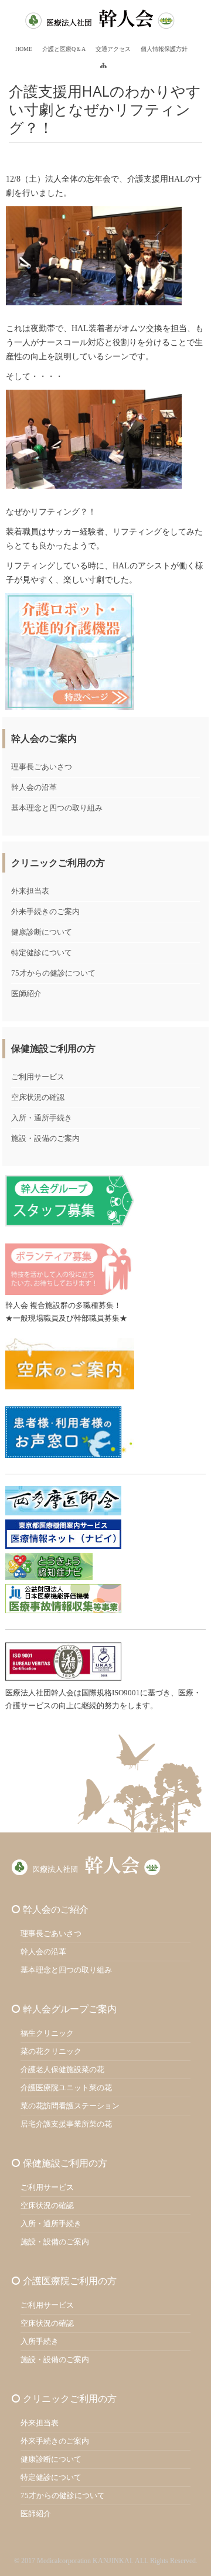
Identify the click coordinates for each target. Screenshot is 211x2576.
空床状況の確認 (38, 1097)
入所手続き (40, 2341)
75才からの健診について (53, 973)
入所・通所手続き (42, 1118)
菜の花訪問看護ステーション (70, 2106)
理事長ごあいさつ (42, 767)
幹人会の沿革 (34, 787)
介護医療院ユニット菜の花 (66, 2088)
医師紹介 (26, 994)
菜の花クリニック (51, 2051)
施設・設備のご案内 (45, 1138)
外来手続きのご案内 (45, 912)
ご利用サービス (38, 1077)
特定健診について (42, 953)
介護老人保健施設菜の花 (62, 2069)
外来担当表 (30, 891)
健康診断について (42, 932)
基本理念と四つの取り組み (57, 808)
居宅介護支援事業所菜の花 (66, 2124)
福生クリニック (47, 2033)
